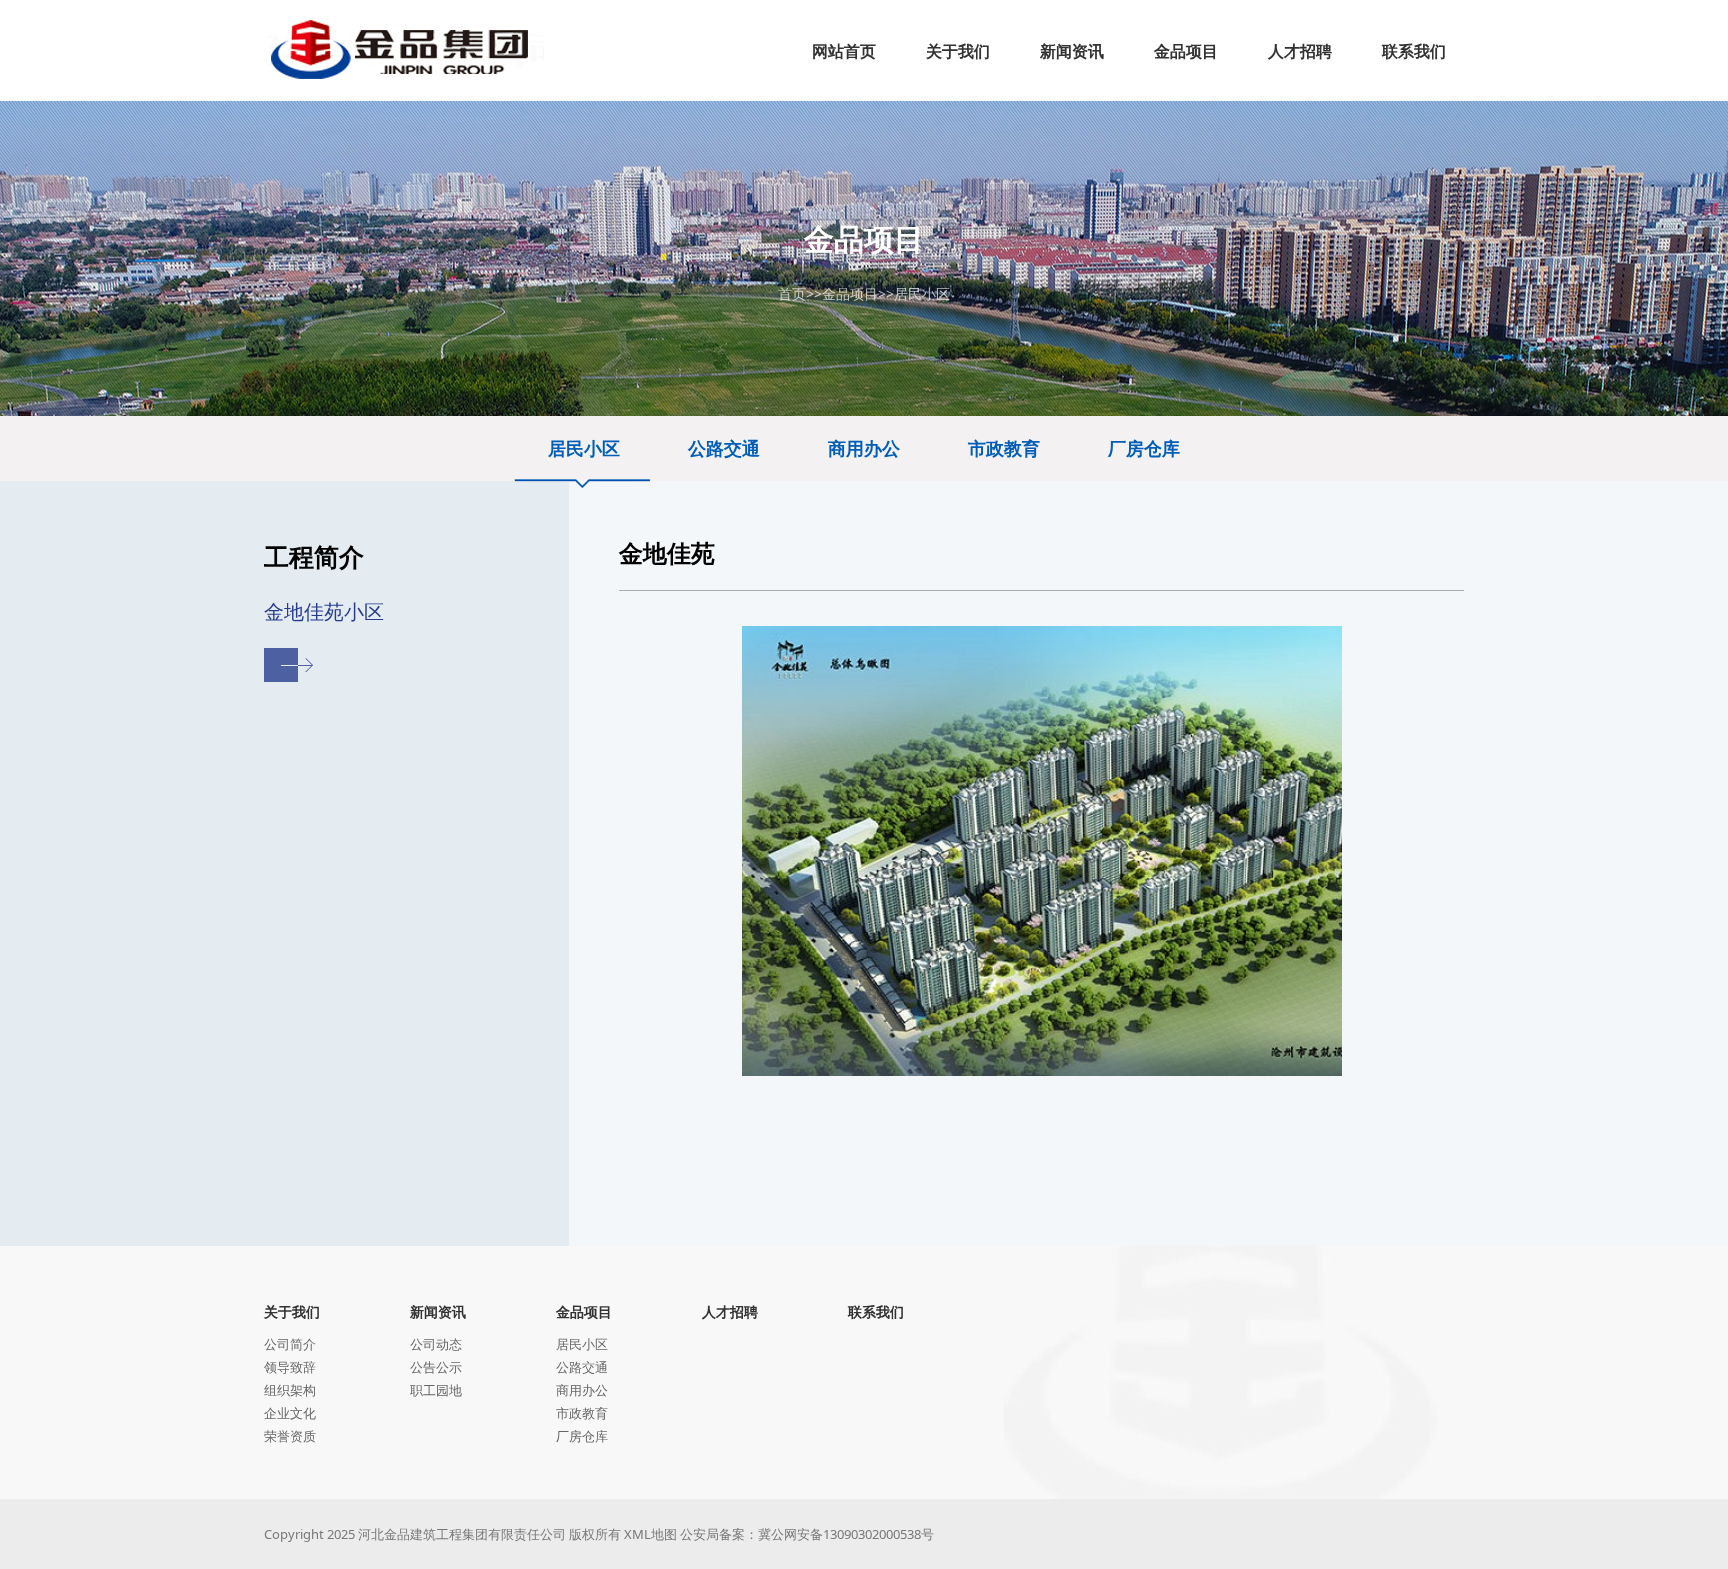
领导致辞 (290, 1367)
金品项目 (850, 293)
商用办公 (864, 448)
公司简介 (290, 1344)
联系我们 (876, 1311)
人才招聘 (730, 1311)
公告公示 (436, 1367)
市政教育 (1004, 448)
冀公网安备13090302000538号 (846, 1534)
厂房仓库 (1144, 448)
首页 (792, 293)
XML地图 (650, 1534)
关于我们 (292, 1311)
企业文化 (290, 1413)
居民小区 (922, 293)
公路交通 (724, 448)
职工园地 (436, 1390)
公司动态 (436, 1344)
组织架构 (290, 1390)
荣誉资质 (290, 1436)
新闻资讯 (438, 1311)
